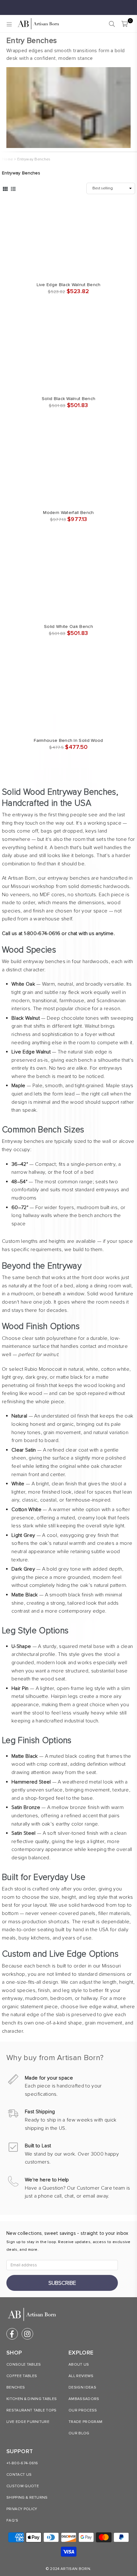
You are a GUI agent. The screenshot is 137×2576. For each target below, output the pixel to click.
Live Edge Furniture (28, 2422)
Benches (16, 2387)
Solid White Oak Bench (68, 626)
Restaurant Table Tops (32, 2410)
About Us (79, 2365)
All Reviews (81, 2376)
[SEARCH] (112, 24)
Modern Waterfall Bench (68, 513)
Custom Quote (23, 2486)
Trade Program (85, 2422)
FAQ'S (12, 2520)
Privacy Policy (22, 2509)
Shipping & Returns (27, 2498)
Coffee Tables (22, 2376)
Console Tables (24, 2365)
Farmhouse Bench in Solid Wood (68, 740)
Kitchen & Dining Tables (32, 2399)
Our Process (83, 2410)
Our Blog (79, 2433)
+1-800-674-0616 (22, 2463)
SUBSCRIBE (62, 2283)
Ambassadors (84, 2399)
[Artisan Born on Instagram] (27, 2334)
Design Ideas (82, 2387)
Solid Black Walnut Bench (69, 399)
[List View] (13, 188)
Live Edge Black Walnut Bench (69, 285)
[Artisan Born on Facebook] (12, 2334)
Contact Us (19, 2475)
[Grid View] (5, 188)
